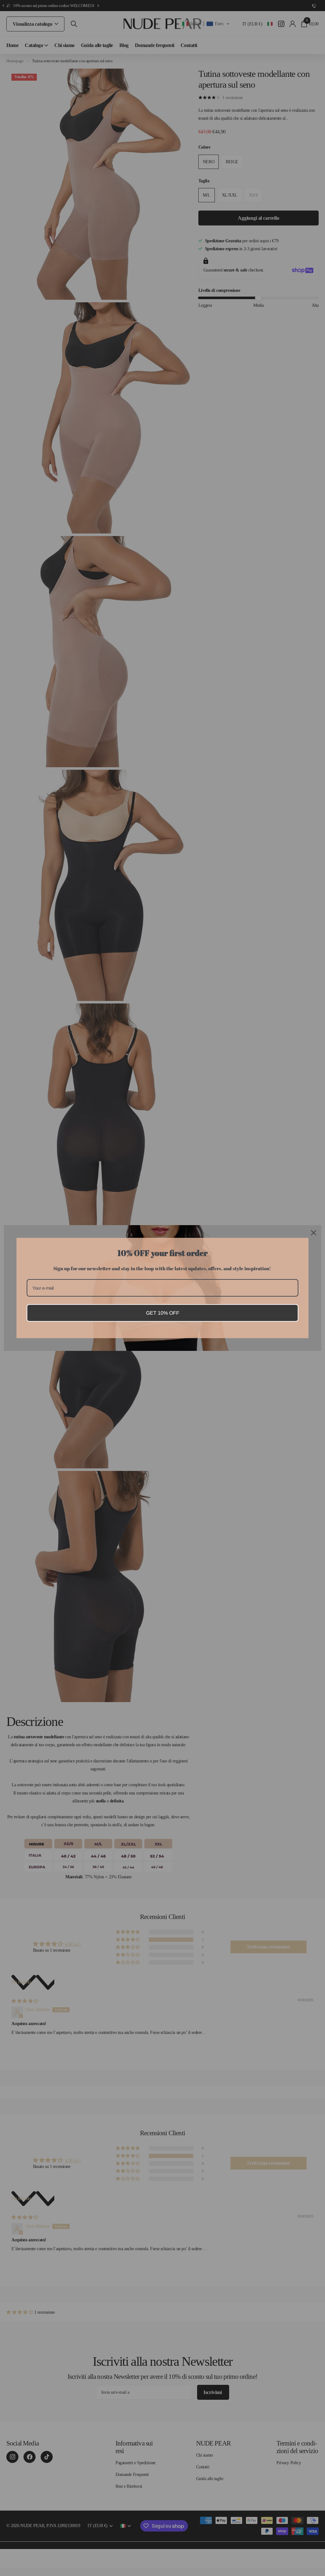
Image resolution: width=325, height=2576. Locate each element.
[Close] (314, 1233)
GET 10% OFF (163, 1313)
